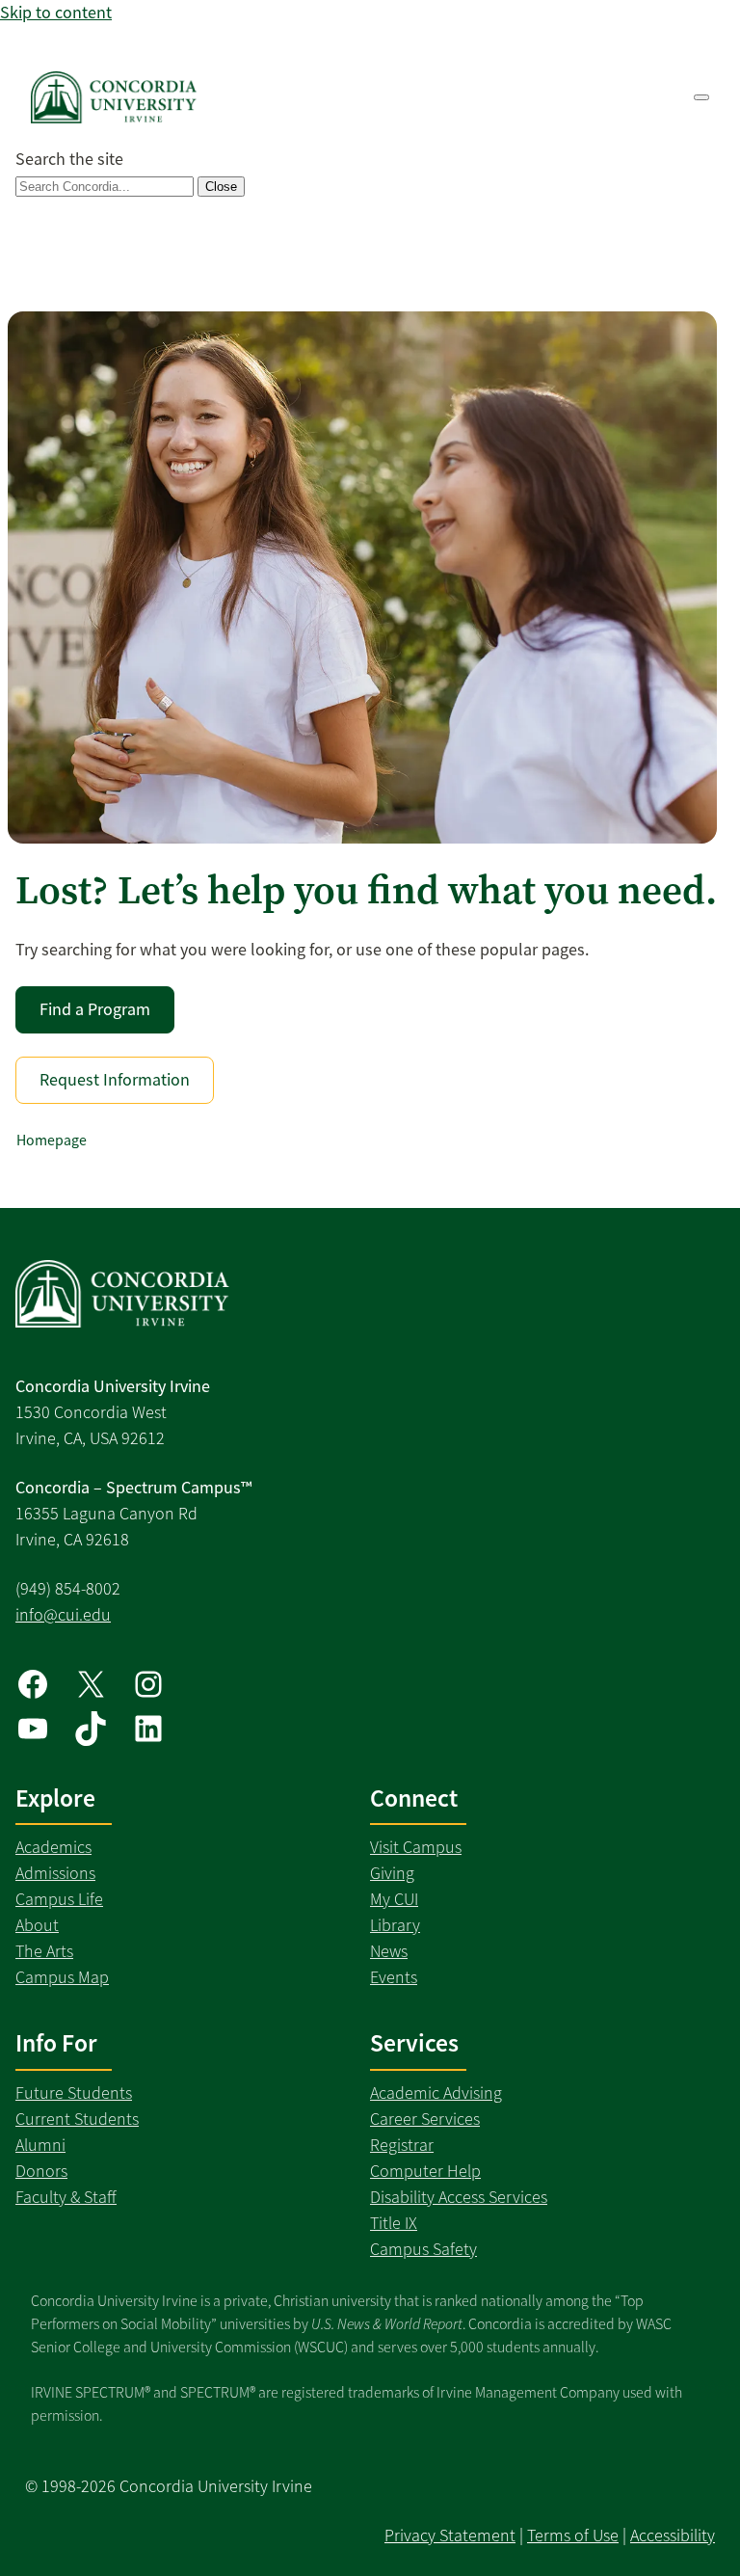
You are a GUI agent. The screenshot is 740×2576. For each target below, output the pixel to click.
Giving (392, 1873)
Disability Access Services (459, 2197)
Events (394, 1977)
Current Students (77, 2119)
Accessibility (673, 2536)
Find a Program (95, 1009)
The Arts (44, 1951)
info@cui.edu (63, 1615)
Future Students (74, 2093)
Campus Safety (423, 2249)
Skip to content (56, 13)
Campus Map (62, 1977)
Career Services (425, 2119)
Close (221, 187)
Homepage (52, 1140)
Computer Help (425, 2171)
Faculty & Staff (66, 2197)
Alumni (40, 2145)
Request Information (115, 1080)
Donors (41, 2171)
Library (395, 1925)
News (389, 1951)
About (37, 1925)
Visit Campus (416, 1847)
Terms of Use (573, 2536)
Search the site (69, 159)
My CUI (394, 1899)
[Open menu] (701, 97)
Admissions (55, 1873)
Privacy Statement (450, 2536)
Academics (53, 1847)
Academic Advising (436, 2093)
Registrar (402, 2145)
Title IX (394, 2223)
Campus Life (59, 1899)
